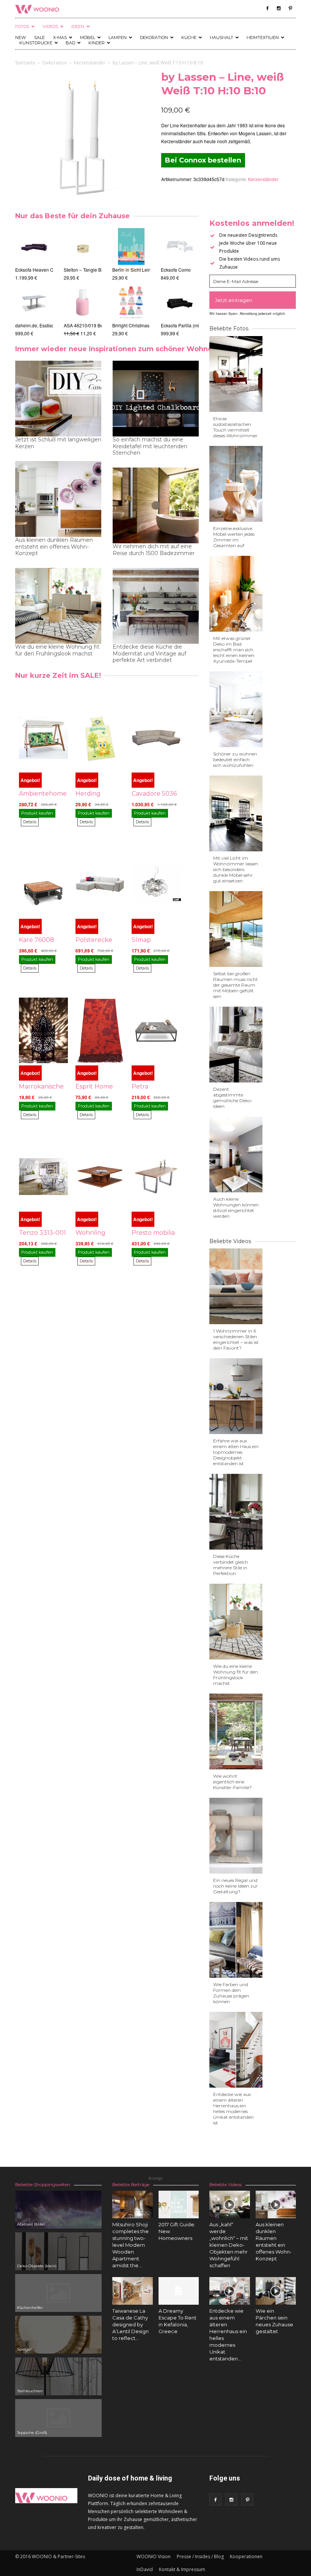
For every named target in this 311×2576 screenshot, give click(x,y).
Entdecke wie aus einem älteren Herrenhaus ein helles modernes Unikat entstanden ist (233, 2108)
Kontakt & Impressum (182, 2569)
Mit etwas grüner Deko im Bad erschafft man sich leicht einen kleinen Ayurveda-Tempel (234, 650)
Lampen (118, 38)
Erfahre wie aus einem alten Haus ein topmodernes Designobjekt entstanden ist (236, 1452)
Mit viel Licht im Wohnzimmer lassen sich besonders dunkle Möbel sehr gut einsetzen (236, 869)
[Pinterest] (290, 8)
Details (30, 822)
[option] (34, 282)
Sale (39, 38)
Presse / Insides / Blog (200, 2556)
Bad (70, 43)
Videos (50, 27)
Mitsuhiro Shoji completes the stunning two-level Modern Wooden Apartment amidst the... (130, 2245)
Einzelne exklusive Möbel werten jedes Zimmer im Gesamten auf (234, 537)
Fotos (22, 27)
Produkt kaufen (37, 813)
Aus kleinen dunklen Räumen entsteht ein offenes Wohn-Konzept (54, 547)
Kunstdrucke (36, 43)
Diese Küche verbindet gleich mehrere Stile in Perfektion (231, 1565)
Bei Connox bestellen (203, 160)
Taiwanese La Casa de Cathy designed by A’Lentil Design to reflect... (130, 2324)
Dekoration (154, 38)
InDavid (145, 2569)
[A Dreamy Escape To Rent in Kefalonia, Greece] (179, 2291)
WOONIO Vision (154, 2556)
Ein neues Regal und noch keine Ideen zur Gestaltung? (236, 1886)
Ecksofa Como (176, 270)
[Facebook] (267, 8)
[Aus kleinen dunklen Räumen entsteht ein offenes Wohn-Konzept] (276, 2205)
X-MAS (60, 38)
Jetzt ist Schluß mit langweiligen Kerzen (58, 443)
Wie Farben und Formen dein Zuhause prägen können (231, 1993)
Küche (189, 38)
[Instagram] (279, 8)
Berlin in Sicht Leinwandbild (141, 270)
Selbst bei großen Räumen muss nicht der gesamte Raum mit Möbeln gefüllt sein (236, 985)
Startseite (25, 63)
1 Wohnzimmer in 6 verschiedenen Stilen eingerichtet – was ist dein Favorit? (236, 1339)
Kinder (97, 43)
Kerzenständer (90, 63)
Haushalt (221, 38)
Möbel (88, 38)
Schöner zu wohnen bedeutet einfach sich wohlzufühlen (235, 759)
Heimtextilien (263, 38)
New (20, 38)
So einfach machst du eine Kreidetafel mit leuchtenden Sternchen (150, 446)
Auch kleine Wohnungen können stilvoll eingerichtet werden (236, 1207)
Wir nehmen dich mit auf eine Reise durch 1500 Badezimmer (154, 550)
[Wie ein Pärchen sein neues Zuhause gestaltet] (276, 2291)
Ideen (78, 27)
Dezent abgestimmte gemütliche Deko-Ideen (233, 1098)
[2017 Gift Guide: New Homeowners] (179, 2205)
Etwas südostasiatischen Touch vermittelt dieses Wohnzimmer (235, 427)
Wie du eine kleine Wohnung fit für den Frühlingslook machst (57, 650)
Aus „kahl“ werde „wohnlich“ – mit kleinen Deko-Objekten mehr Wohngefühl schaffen (229, 2245)
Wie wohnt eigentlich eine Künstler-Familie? (232, 1782)
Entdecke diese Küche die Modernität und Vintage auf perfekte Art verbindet (149, 653)
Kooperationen (246, 2556)
